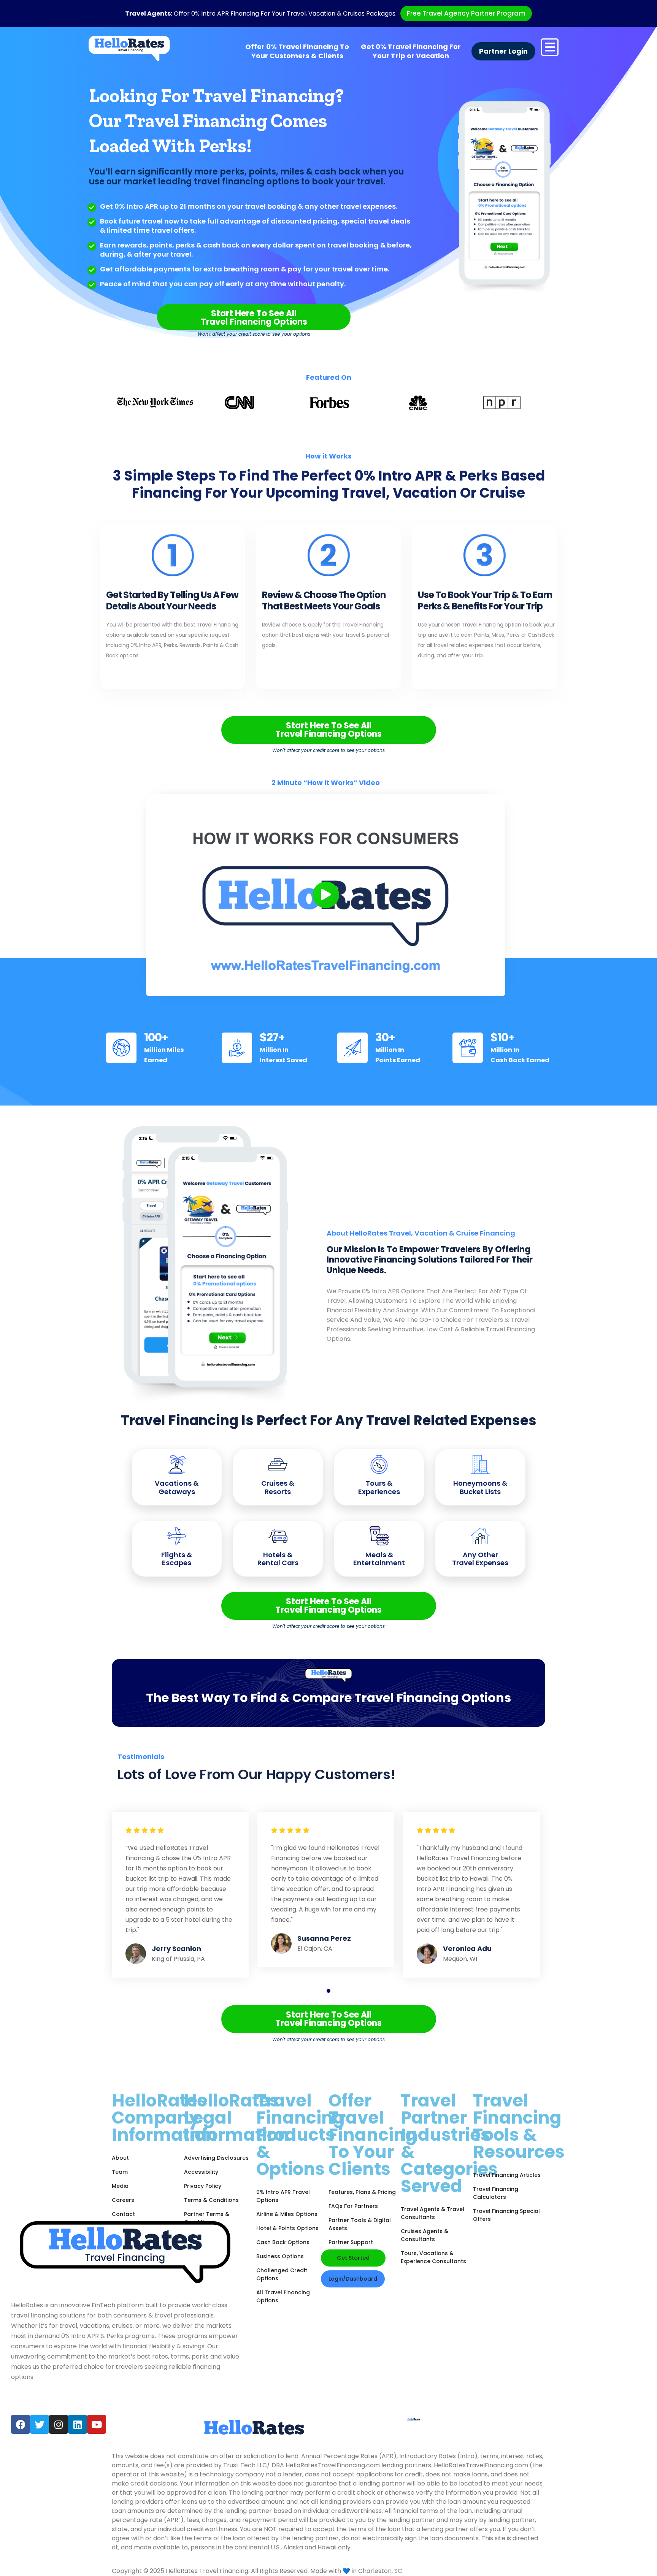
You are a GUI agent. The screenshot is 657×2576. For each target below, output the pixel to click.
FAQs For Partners (353, 2206)
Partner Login (503, 51)
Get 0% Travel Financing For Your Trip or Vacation (411, 51)
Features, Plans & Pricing (362, 2192)
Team (120, 2172)
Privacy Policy (203, 2186)
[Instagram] (59, 2424)
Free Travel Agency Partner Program (466, 13)
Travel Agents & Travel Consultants (432, 2213)
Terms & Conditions (211, 2200)
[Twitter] (40, 2424)
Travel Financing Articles (507, 2175)
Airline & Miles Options (287, 2214)
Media (120, 2186)
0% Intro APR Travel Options (283, 2196)
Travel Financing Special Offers (506, 2215)
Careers (123, 2200)
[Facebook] (21, 2424)
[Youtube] (97, 2424)
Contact (123, 2214)
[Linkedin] (78, 2424)
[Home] (129, 48)
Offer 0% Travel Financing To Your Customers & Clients (297, 51)
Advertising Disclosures (216, 2158)
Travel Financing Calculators (496, 2193)
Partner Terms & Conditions (207, 2218)
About (120, 2158)
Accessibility (201, 2172)
